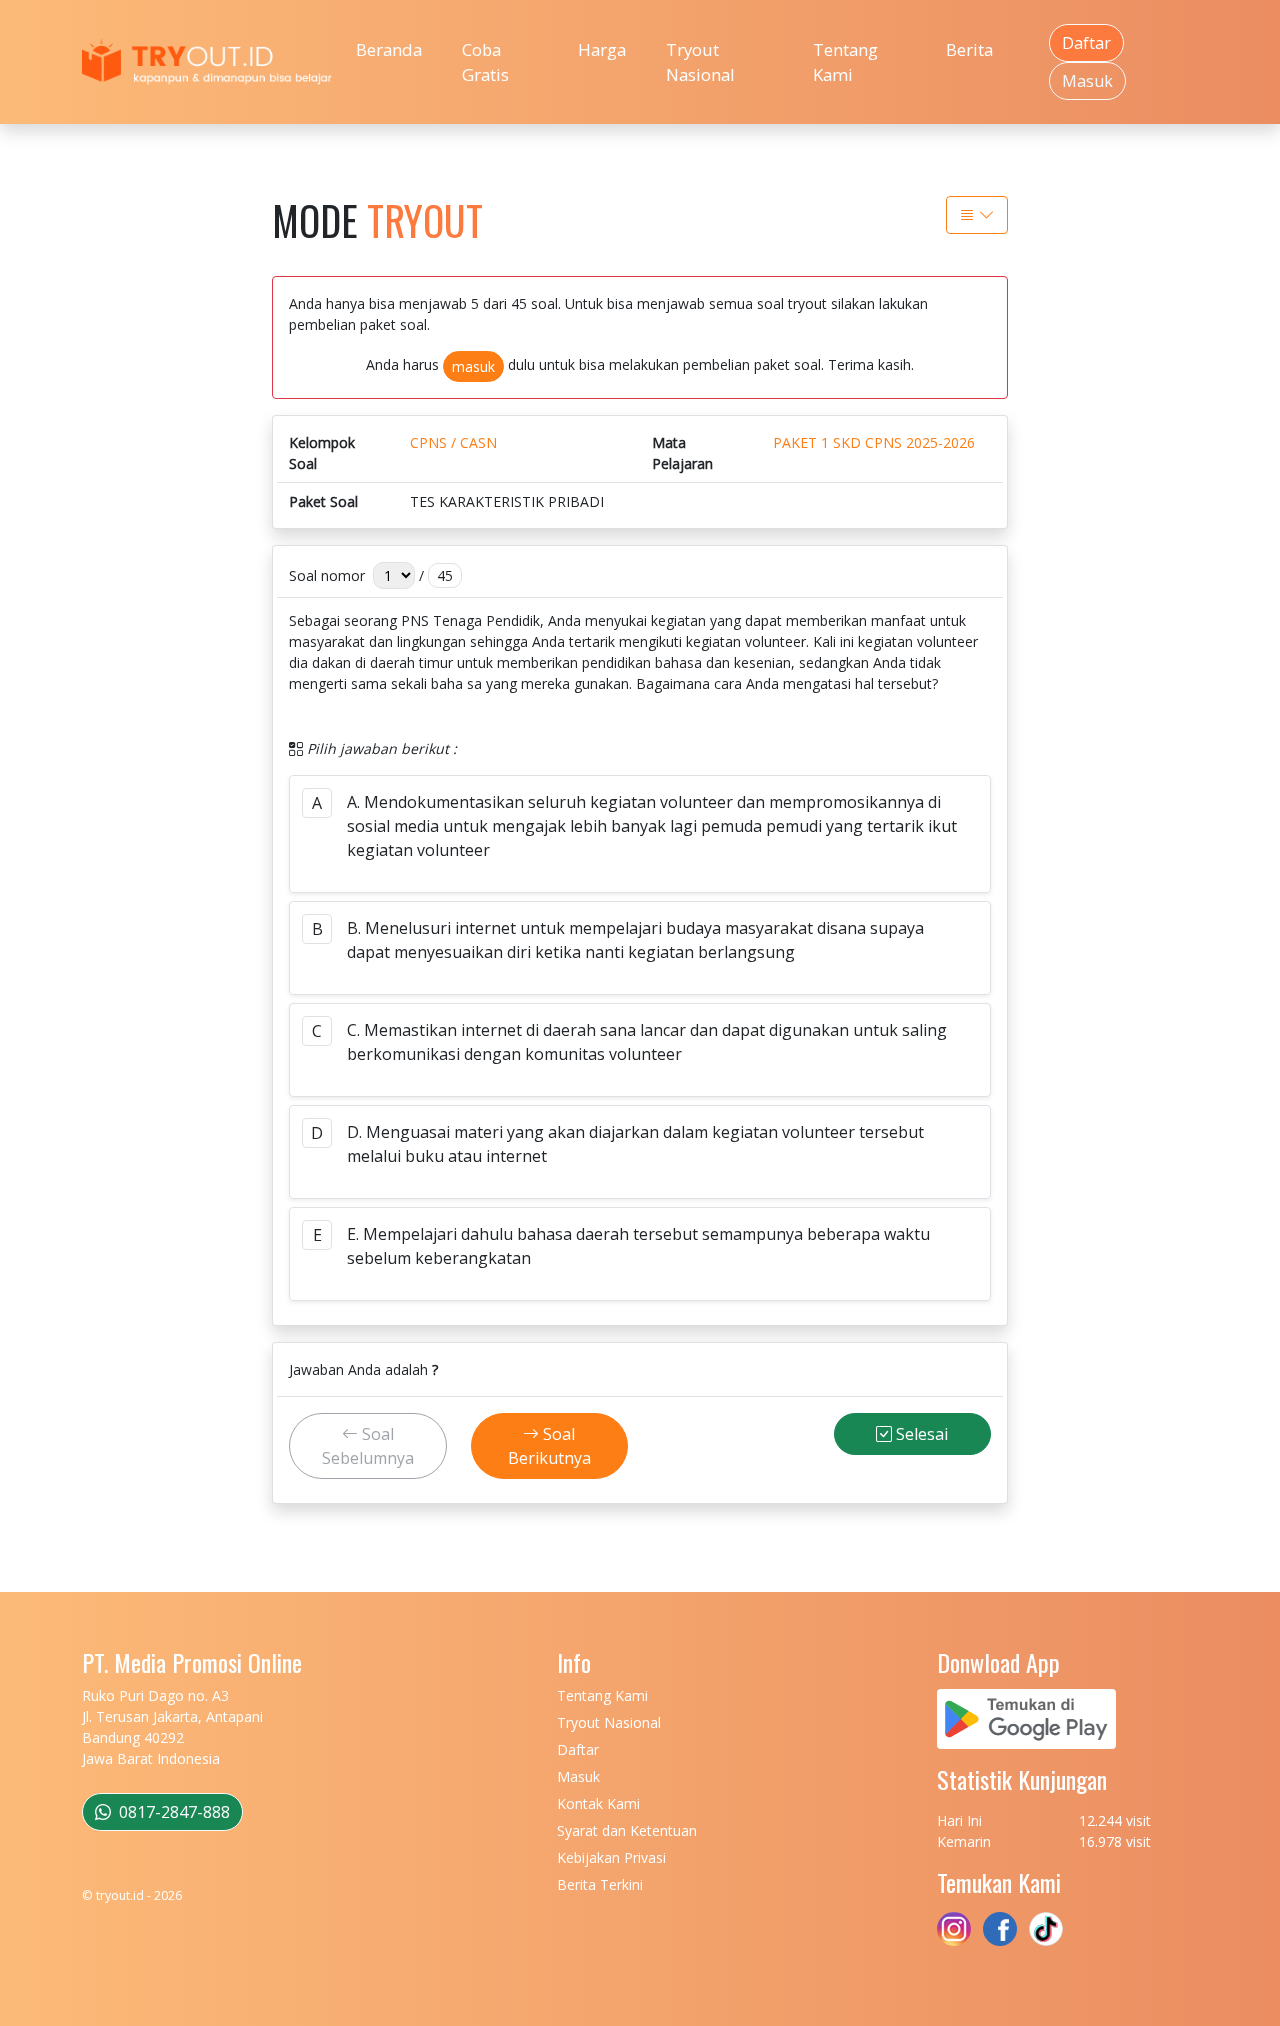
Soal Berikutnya (549, 1446)
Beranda (389, 49)
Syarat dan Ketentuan (627, 1830)
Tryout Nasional (700, 62)
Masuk (1087, 81)
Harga (602, 49)
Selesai (920, 1434)
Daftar (1086, 43)
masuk (473, 366)
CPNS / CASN (453, 442)
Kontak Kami (598, 1803)
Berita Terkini (600, 1884)
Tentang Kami (845, 62)
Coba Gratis (485, 62)
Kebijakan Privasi (611, 1857)
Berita (969, 49)
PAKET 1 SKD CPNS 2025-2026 (874, 442)
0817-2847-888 (172, 1812)
